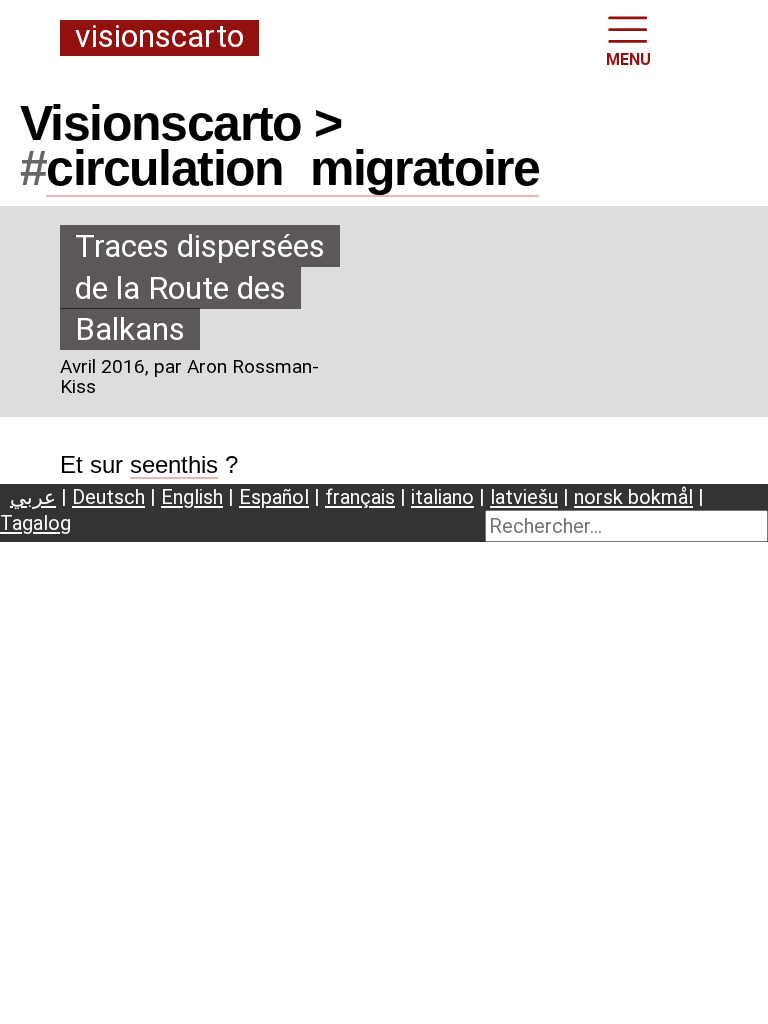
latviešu (524, 497)
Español (274, 497)
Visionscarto (159, 37)
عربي (33, 497)
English (192, 497)
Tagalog (35, 523)
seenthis (174, 464)
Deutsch (108, 497)
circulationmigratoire (292, 168)
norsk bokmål (633, 497)
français (360, 497)
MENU (628, 59)
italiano (442, 497)
